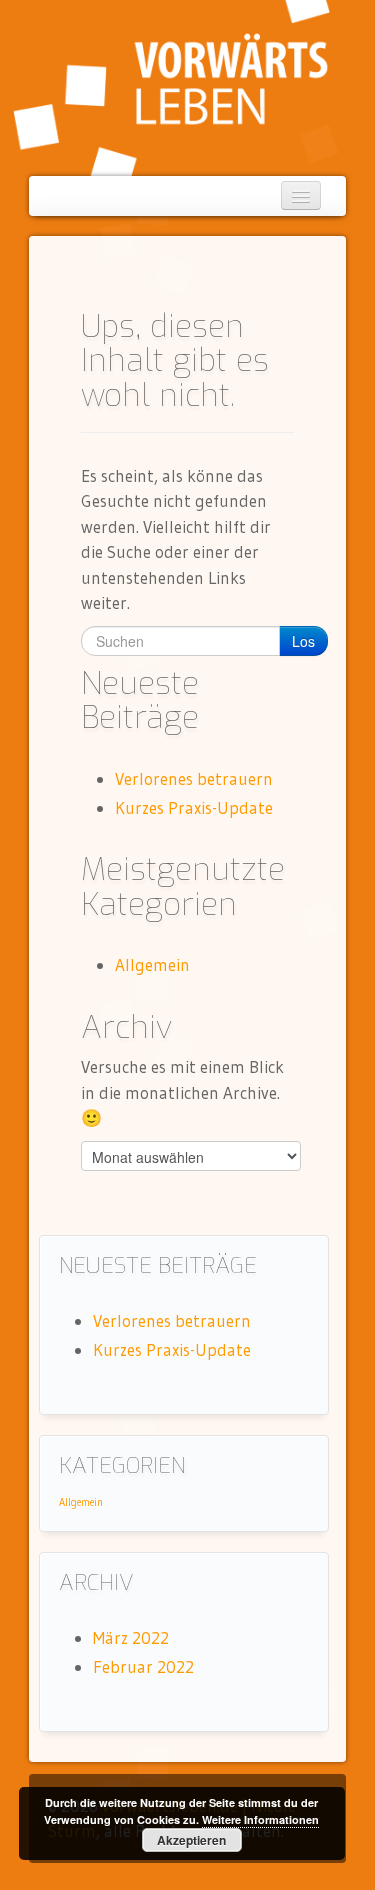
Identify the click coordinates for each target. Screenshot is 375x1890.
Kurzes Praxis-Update (194, 807)
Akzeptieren (191, 1840)
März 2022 (131, 1637)
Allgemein (152, 964)
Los (303, 641)
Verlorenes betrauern (194, 778)
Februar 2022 (143, 1666)
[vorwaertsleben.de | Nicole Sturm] (172, 85)
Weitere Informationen (260, 1819)
